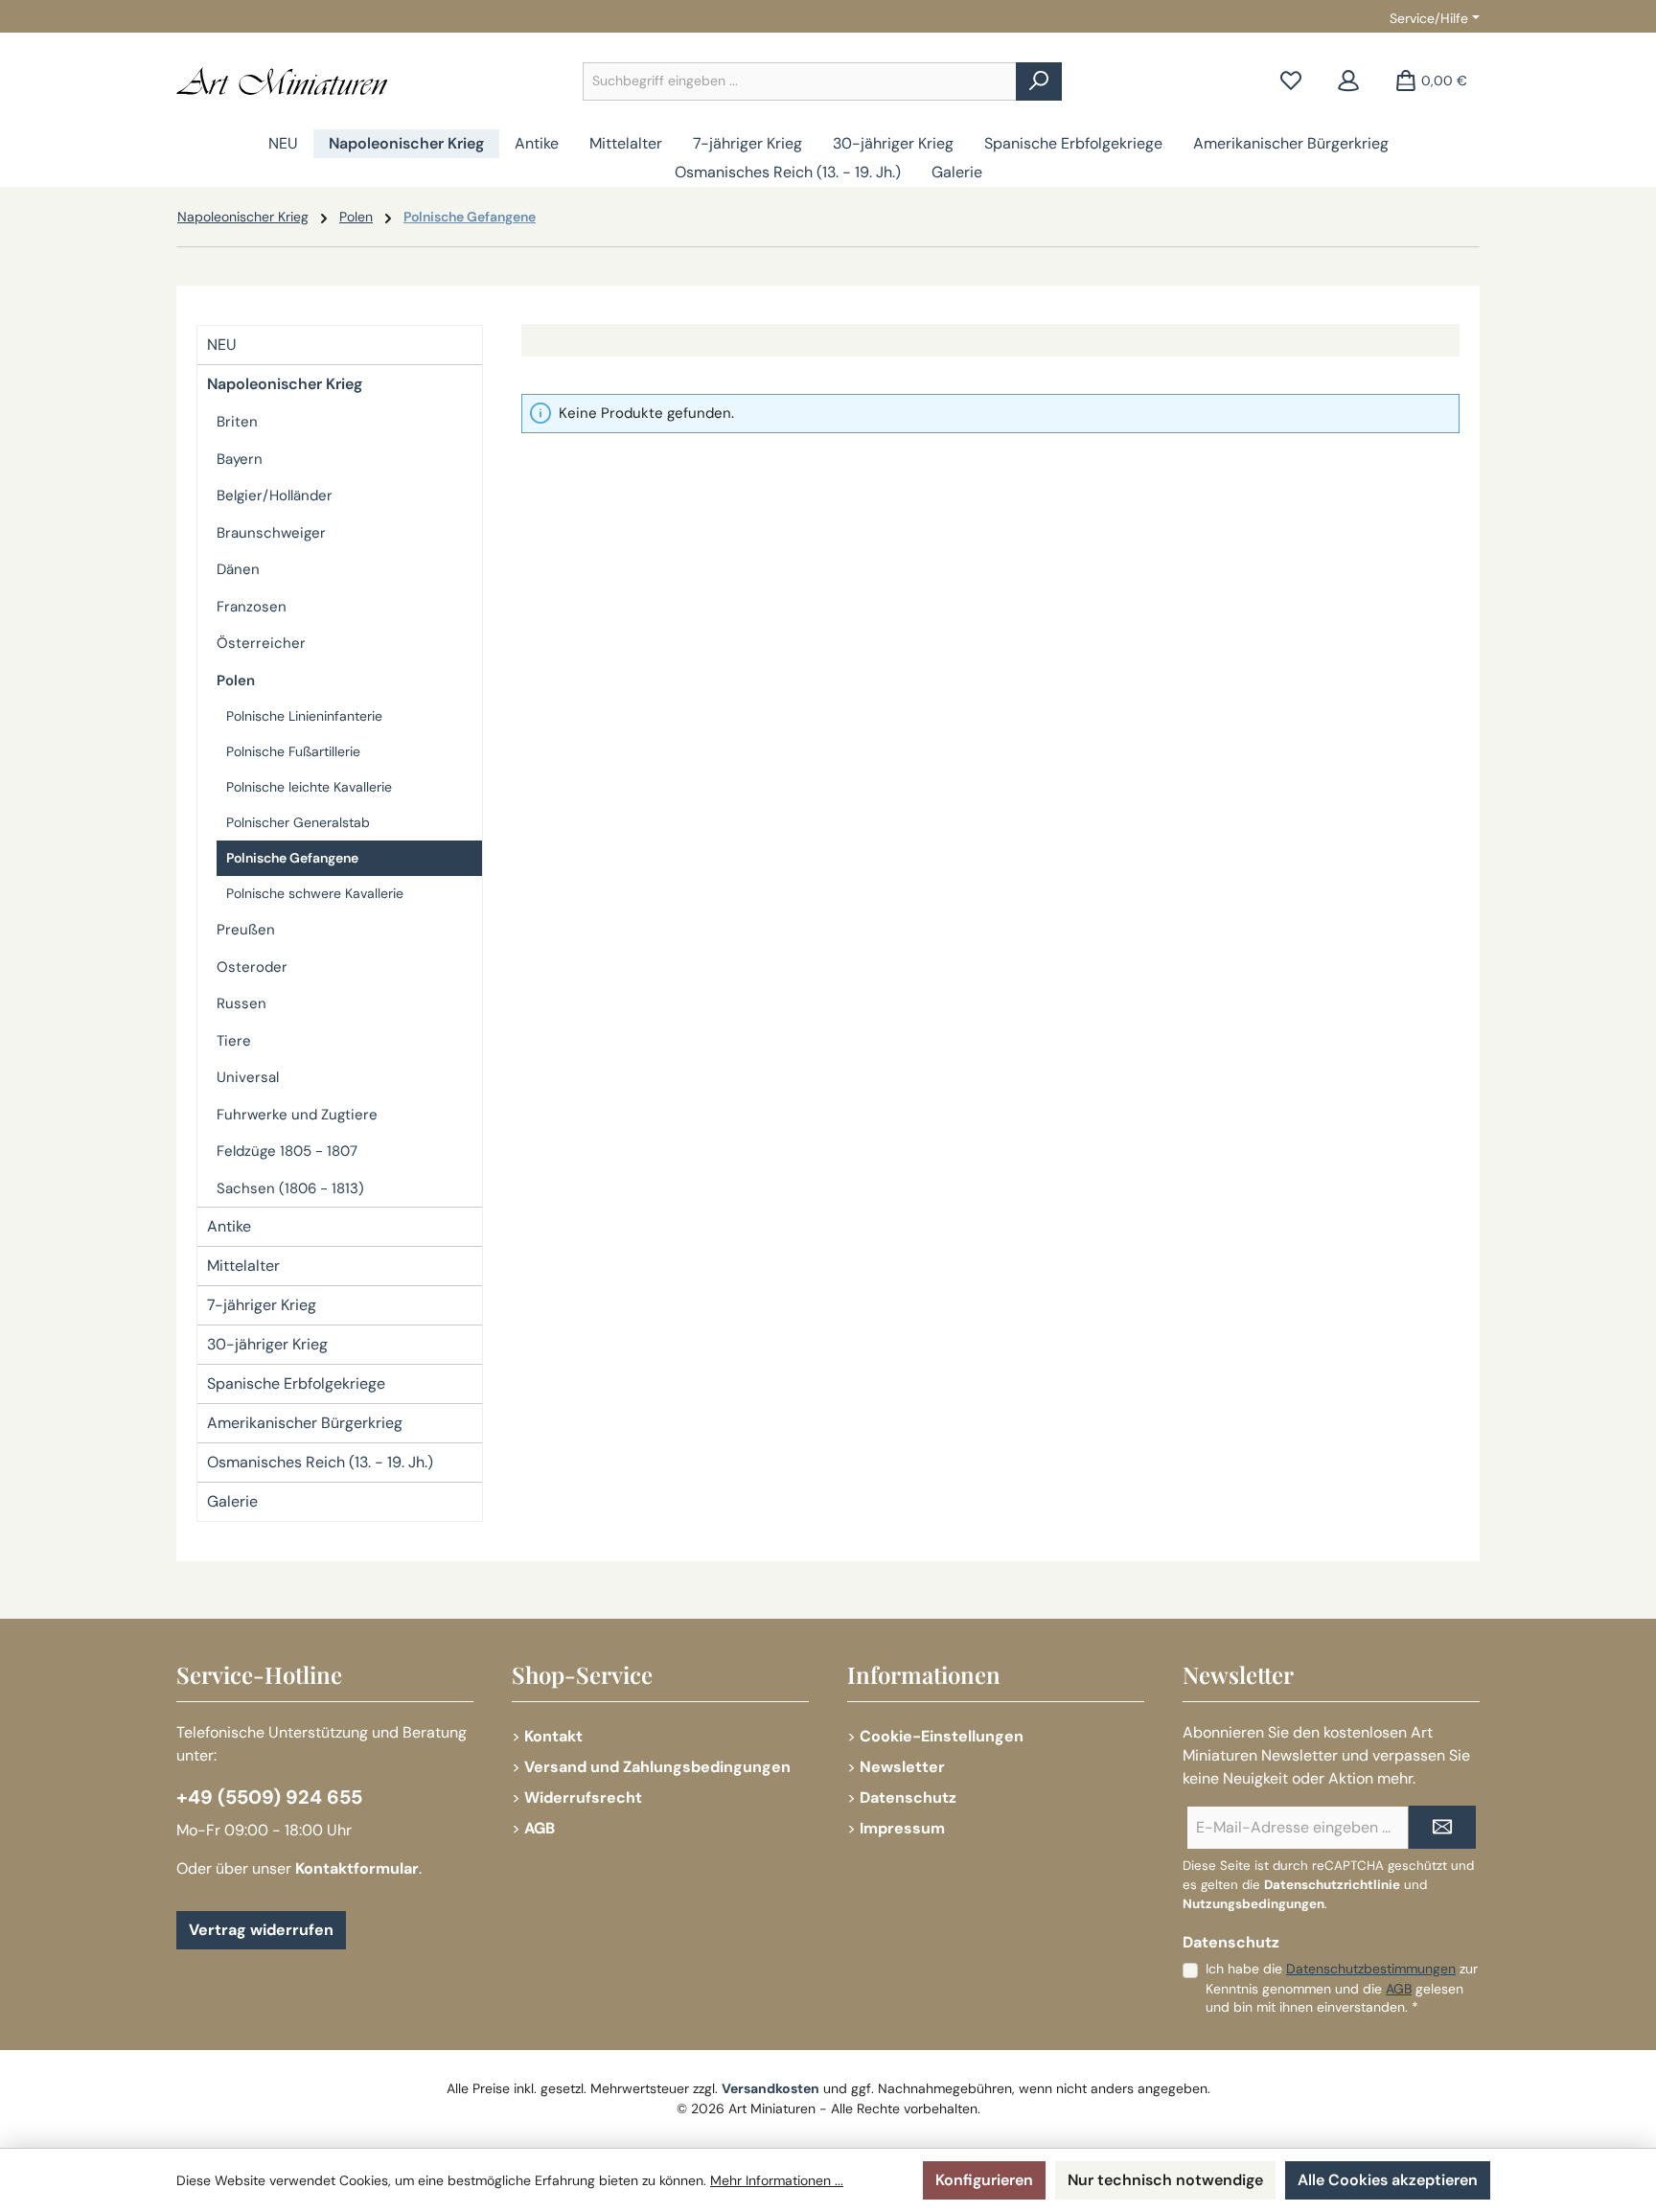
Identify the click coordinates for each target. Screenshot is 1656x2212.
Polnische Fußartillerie (293, 751)
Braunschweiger (271, 533)
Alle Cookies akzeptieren (1388, 2180)
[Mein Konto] (1348, 81)
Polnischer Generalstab (298, 822)
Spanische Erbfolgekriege (296, 1383)
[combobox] (800, 81)
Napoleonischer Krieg (285, 384)
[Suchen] (1039, 81)
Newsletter (902, 1767)
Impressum (902, 1828)
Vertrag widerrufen (261, 1930)
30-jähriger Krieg (267, 1344)
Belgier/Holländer (275, 495)
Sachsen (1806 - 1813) (290, 1188)
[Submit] (1442, 1827)
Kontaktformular (357, 1868)
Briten (237, 422)
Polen (236, 680)
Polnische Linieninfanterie (304, 716)
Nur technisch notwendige (1165, 2180)
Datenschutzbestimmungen (1371, 1969)
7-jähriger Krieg (262, 1305)
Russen (241, 1003)
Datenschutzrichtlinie (1332, 1885)
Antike (229, 1226)
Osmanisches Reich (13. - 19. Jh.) (320, 1462)
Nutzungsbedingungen (1253, 1904)
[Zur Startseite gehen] (282, 81)
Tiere (234, 1041)
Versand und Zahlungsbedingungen (657, 1767)
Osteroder (252, 967)
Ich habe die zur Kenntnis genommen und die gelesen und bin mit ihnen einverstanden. (1342, 1988)
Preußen (246, 930)
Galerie (232, 1501)
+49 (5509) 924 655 (269, 1797)
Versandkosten (770, 2088)
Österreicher (261, 643)
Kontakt (553, 1736)
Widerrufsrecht (583, 1797)
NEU (222, 345)
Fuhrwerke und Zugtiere (297, 1115)
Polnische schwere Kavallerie (315, 893)
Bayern (240, 459)
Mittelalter (243, 1266)
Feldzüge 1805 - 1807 (287, 1151)
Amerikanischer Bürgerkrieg (305, 1423)
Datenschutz (908, 1797)
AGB (540, 1828)
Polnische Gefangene (292, 858)
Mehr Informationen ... (777, 2180)
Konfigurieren (984, 2180)
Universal (248, 1077)
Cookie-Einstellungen (942, 1736)
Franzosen (252, 607)
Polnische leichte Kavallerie (309, 787)
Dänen (238, 569)
